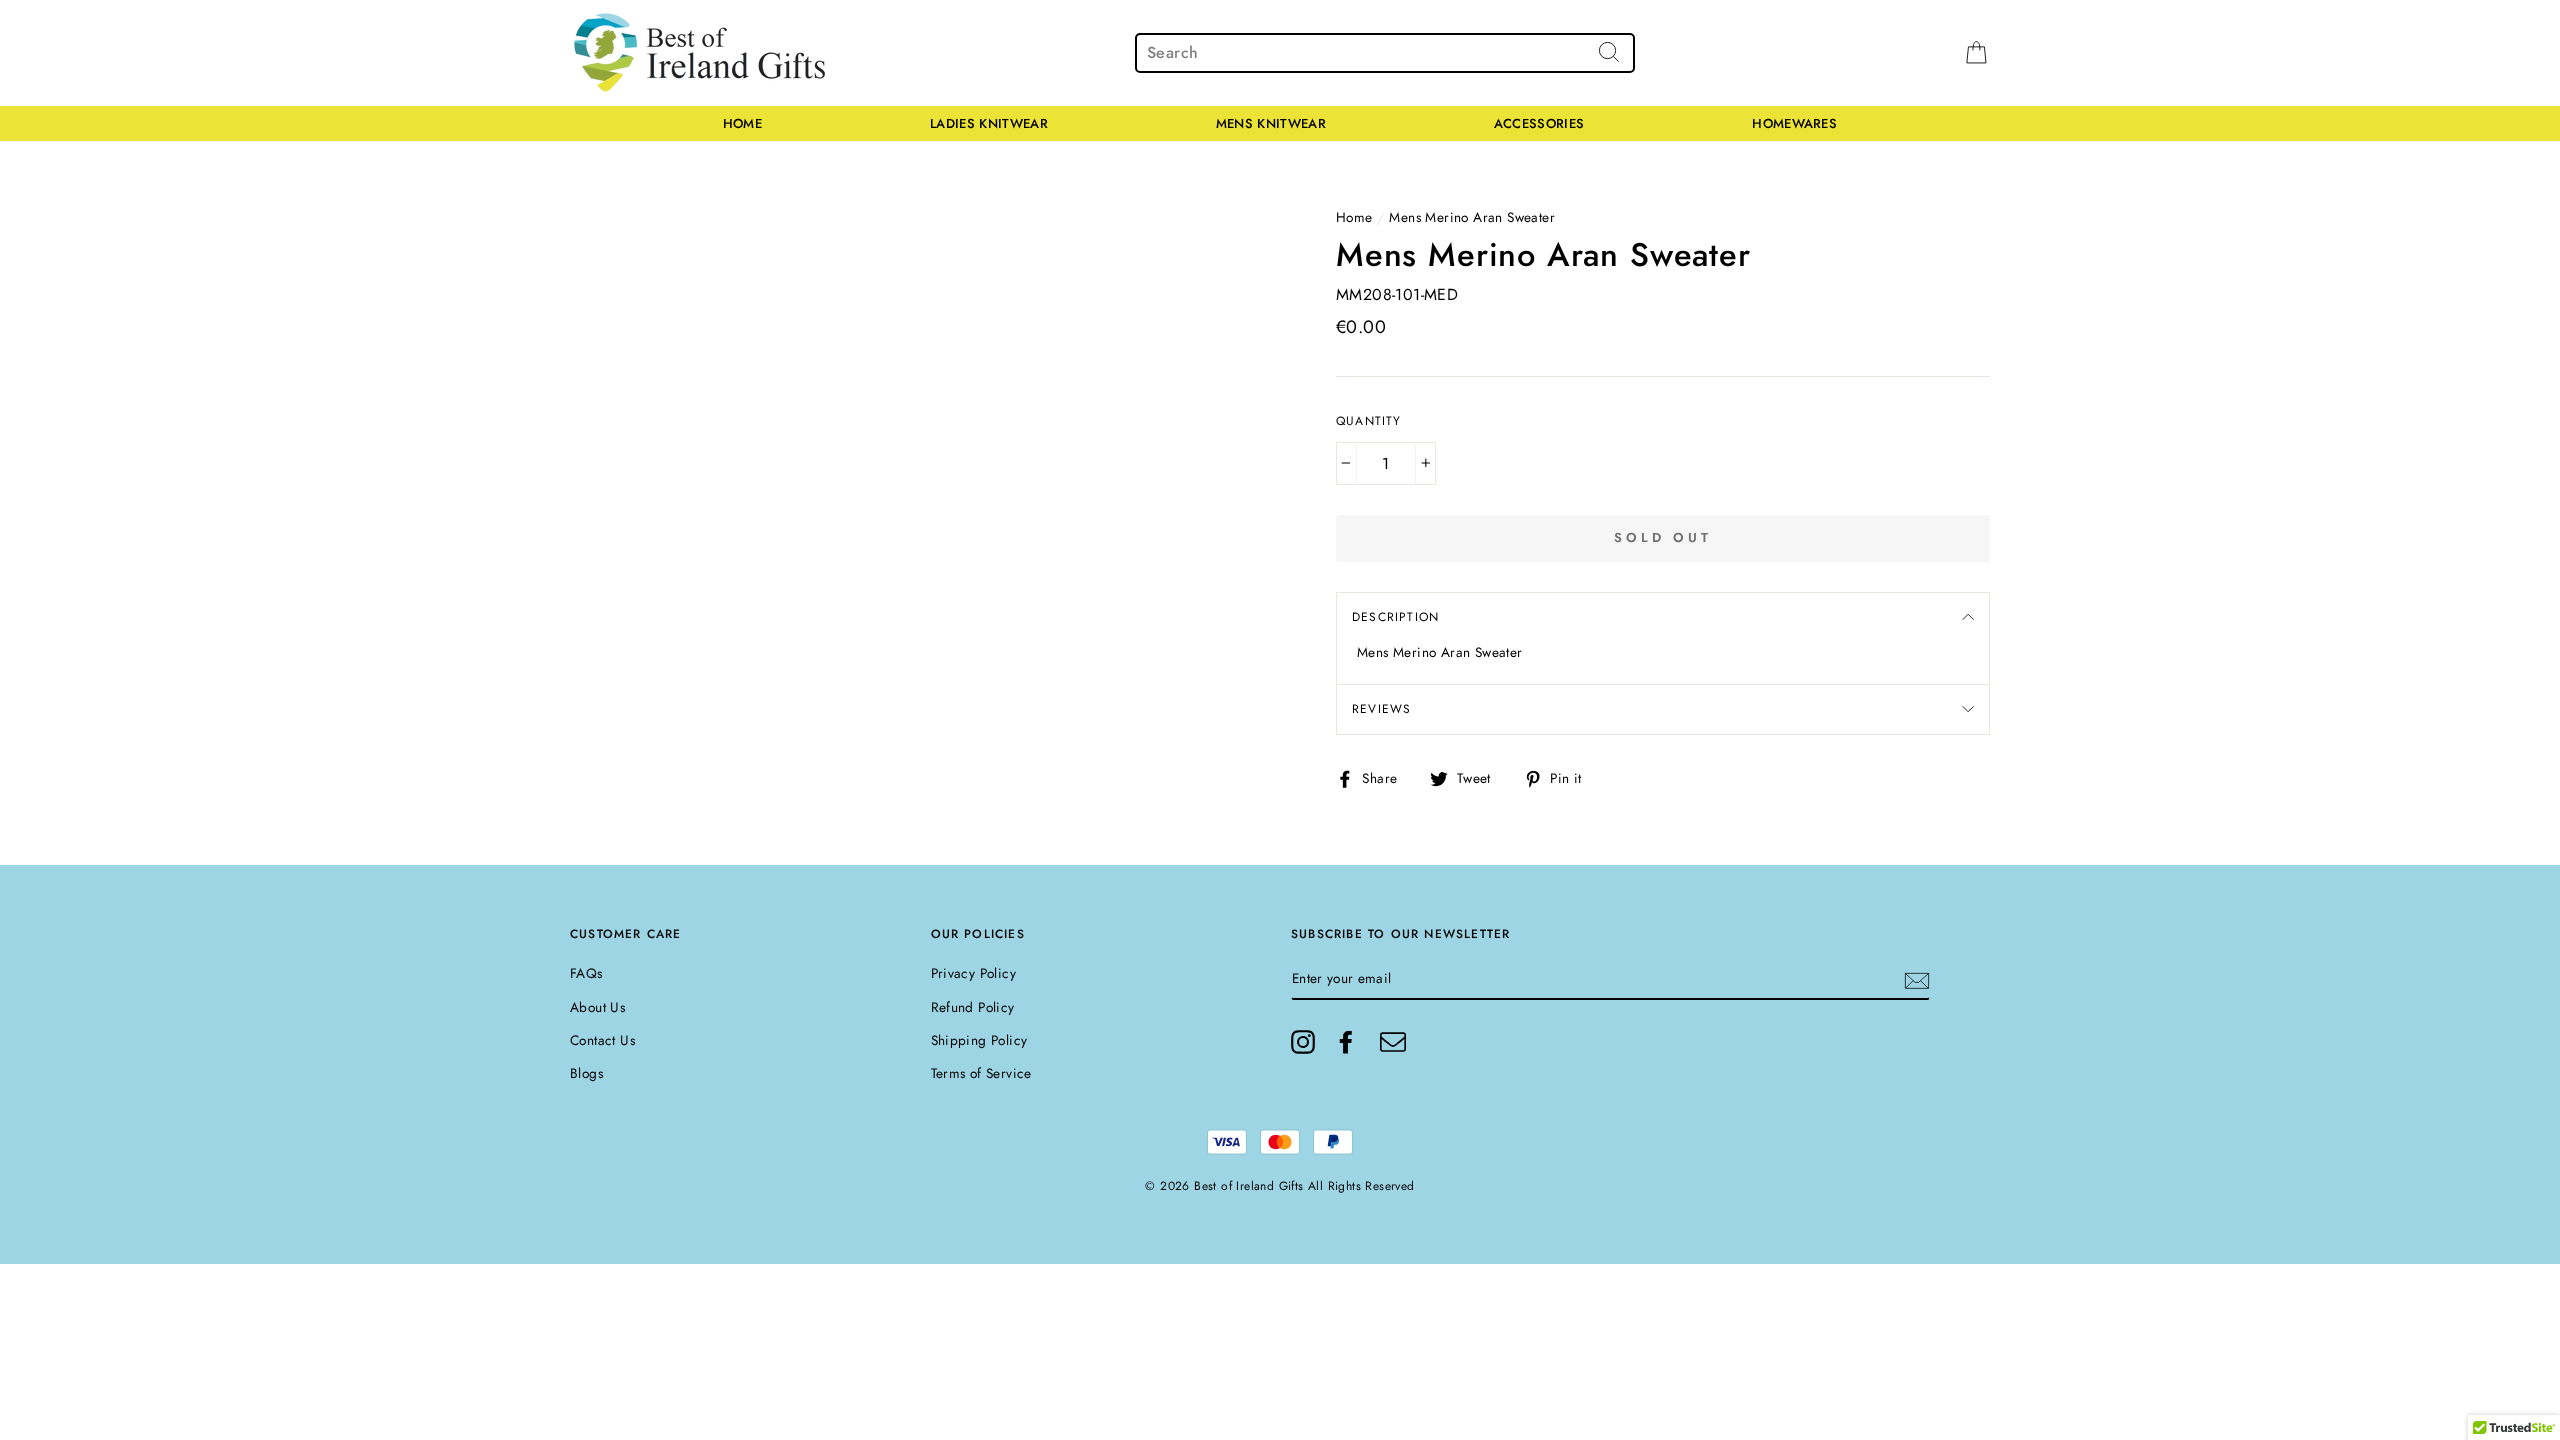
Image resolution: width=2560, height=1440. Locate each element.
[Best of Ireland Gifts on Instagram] (1303, 1042)
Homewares (1794, 123)
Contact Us (602, 1040)
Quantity (1369, 421)
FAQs (586, 973)
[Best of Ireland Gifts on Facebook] (1346, 1042)
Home (742, 123)
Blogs (586, 1073)
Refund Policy (973, 1007)
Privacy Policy (974, 973)
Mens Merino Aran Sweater (1472, 217)
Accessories (1539, 123)
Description (1395, 617)
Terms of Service (981, 1073)
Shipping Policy (979, 1040)
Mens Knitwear (1271, 123)
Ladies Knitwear (989, 123)
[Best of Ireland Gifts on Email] (1393, 1042)
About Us (597, 1007)
